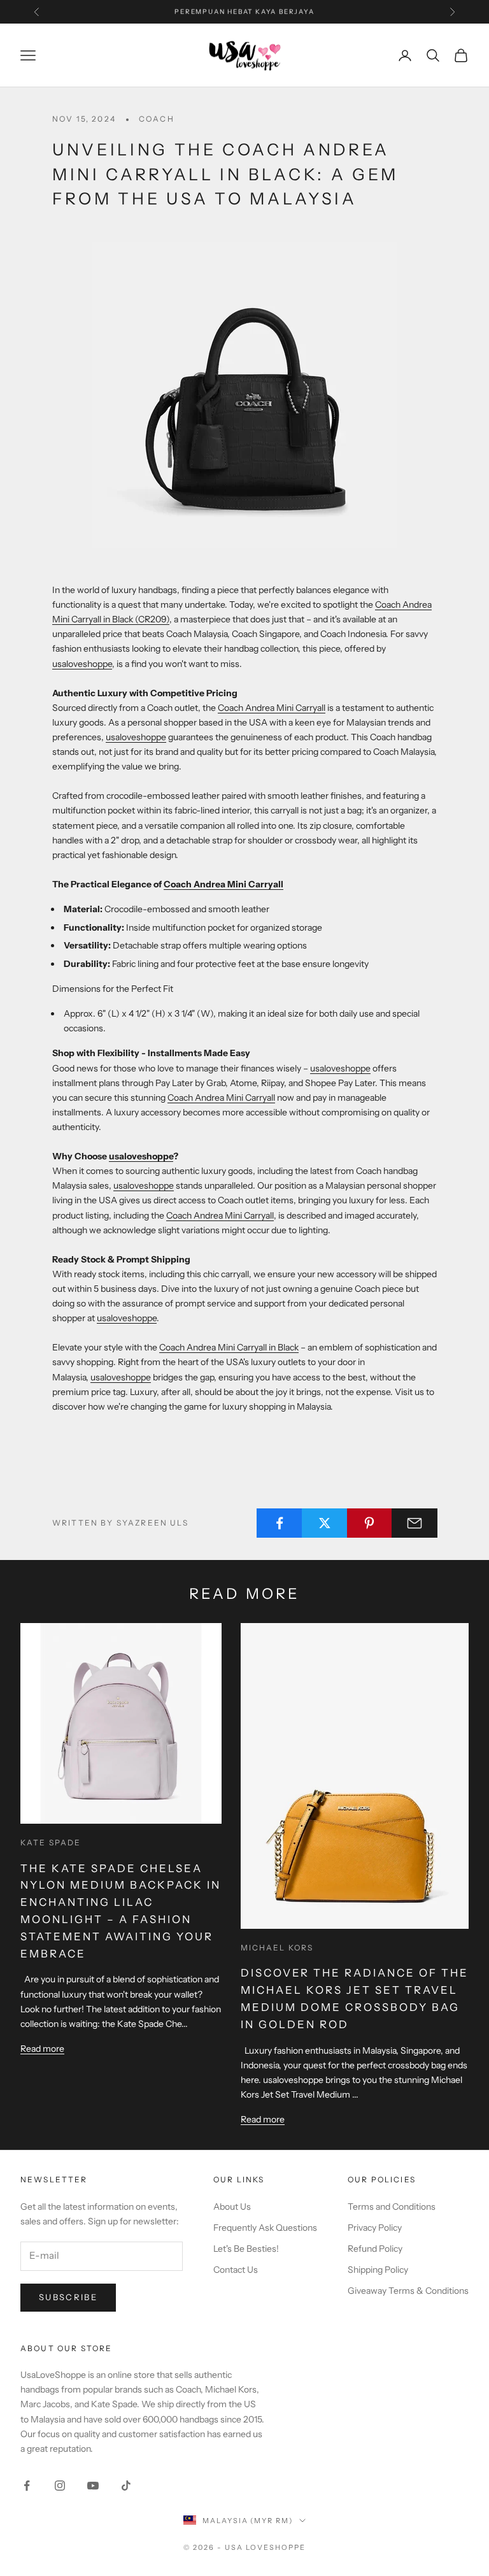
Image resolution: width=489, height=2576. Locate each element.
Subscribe (68, 2297)
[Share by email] (415, 1523)
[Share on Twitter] (325, 1523)
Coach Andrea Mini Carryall (272, 708)
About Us (232, 2207)
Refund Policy (375, 2249)
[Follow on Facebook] (27, 2486)
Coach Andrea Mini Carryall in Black (229, 1347)
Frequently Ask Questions (265, 2228)
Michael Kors (277, 1948)
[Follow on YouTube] (93, 2486)
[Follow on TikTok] (126, 2486)
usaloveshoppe (82, 664)
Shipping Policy (378, 2270)
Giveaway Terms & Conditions (408, 2291)
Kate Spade (51, 1843)
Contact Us (236, 2270)
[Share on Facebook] (280, 1523)
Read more (42, 2049)
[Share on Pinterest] (370, 1523)
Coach (157, 119)
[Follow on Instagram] (60, 2486)
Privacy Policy (375, 2228)
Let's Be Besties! (246, 2249)
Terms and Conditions (392, 2207)
